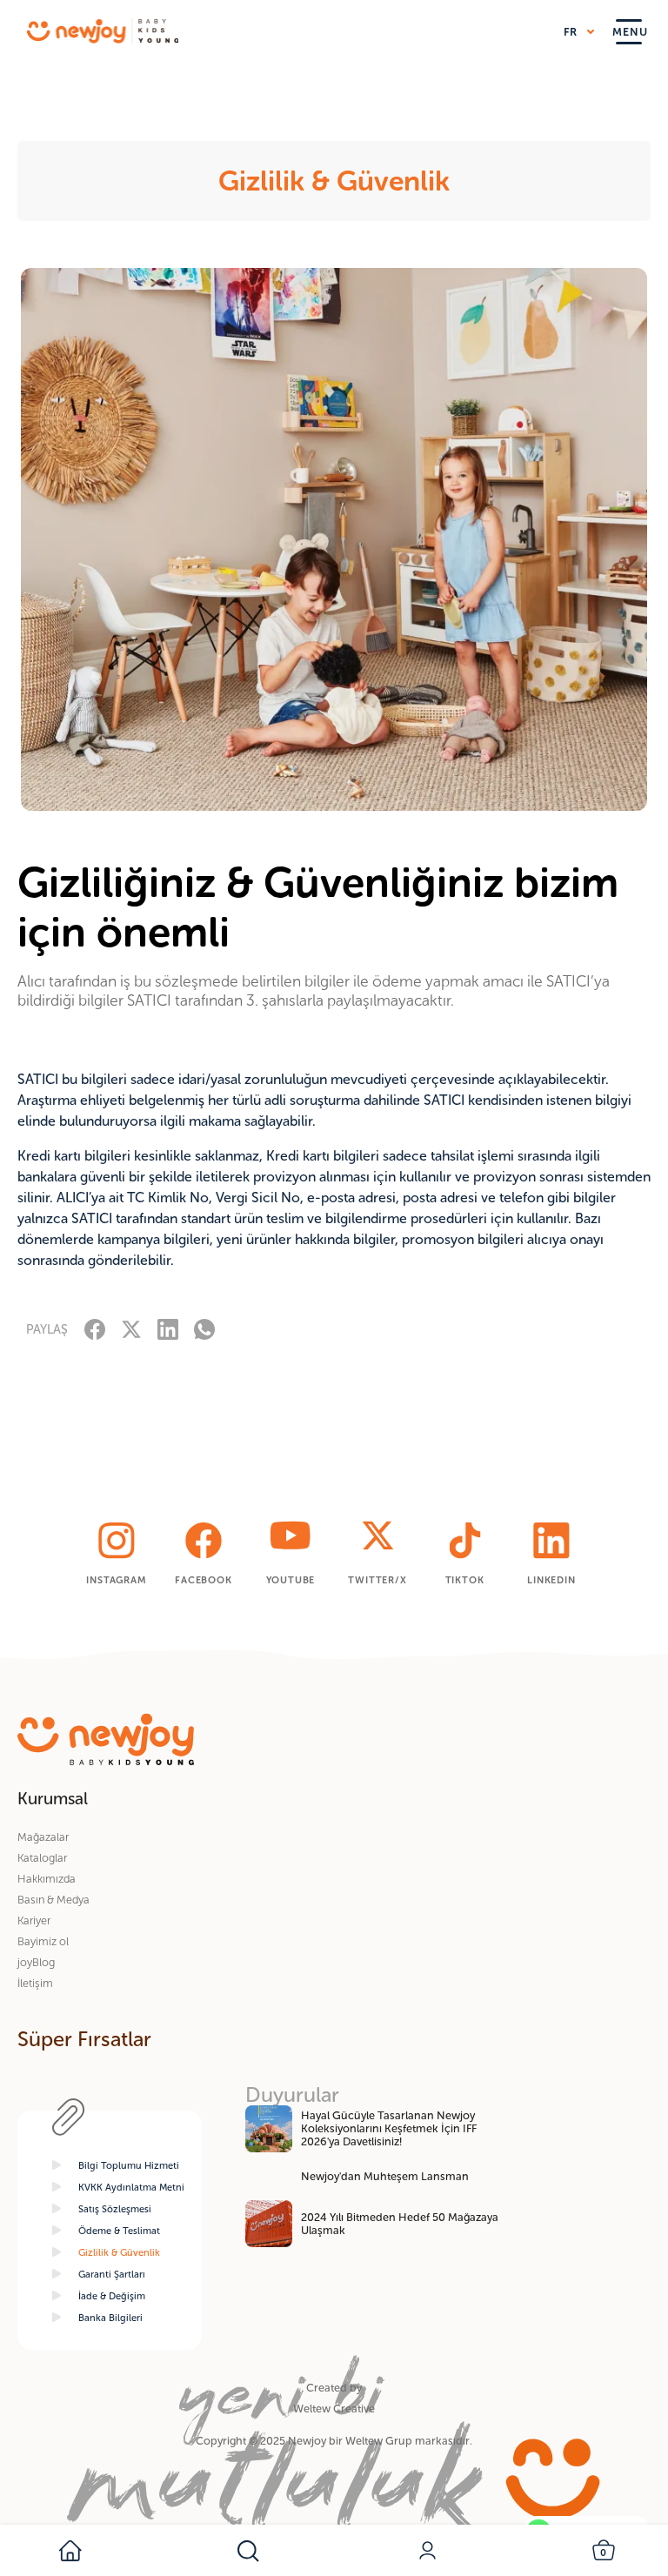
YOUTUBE (291, 1580)
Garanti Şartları (112, 2274)
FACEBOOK (203, 1580)
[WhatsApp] (204, 1329)
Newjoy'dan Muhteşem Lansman (385, 2176)
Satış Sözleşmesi (115, 2209)
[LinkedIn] (168, 1329)
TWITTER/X (377, 1580)
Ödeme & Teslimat (119, 2231)
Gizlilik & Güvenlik (119, 2252)
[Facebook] (95, 1329)
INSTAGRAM (116, 1580)
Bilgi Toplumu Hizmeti (129, 2165)
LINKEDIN (551, 1580)
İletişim (35, 1983)
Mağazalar (43, 1837)
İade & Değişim (112, 2296)
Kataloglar (42, 1858)
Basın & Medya (53, 1900)
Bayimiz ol (43, 1941)
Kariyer (34, 1920)
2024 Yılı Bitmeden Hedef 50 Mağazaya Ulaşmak (400, 2224)
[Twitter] (131, 1329)
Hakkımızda (47, 1879)
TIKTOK (465, 1580)
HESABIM (429, 2551)
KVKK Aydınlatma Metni (131, 2187)
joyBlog (36, 1962)
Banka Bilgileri (110, 2318)
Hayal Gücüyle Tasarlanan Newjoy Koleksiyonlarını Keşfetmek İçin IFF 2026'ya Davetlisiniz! (389, 2128)
